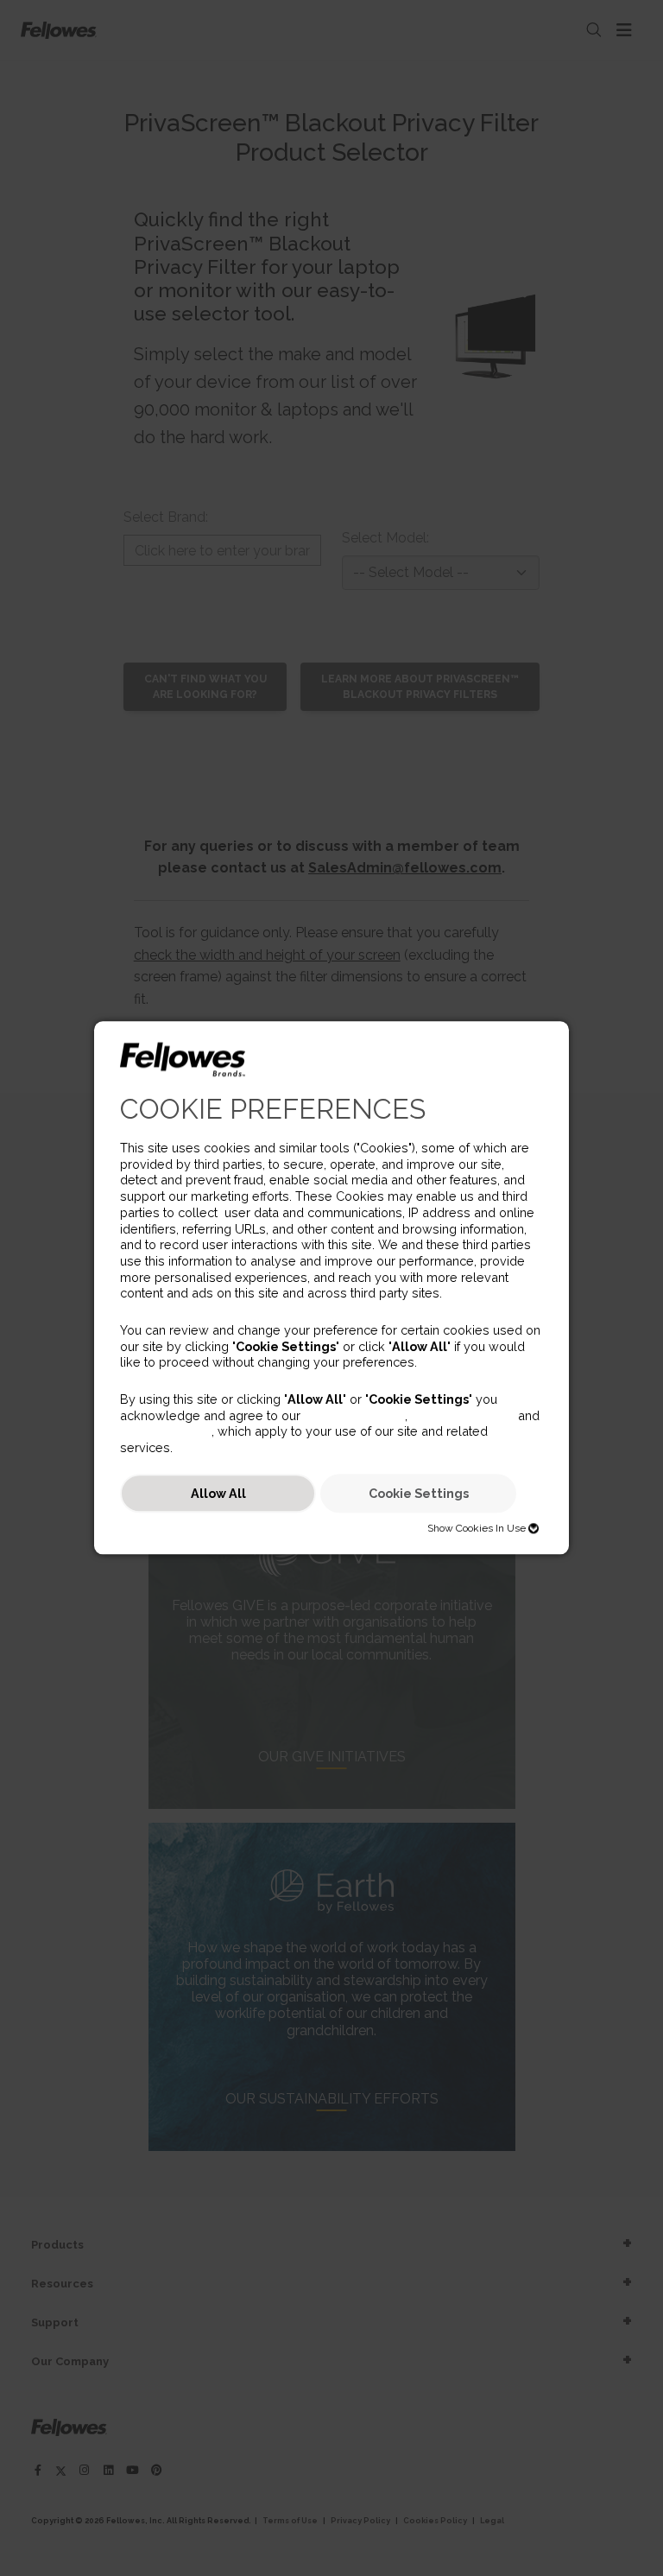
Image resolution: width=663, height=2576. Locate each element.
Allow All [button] (218, 1493)
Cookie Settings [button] (419, 1493)
